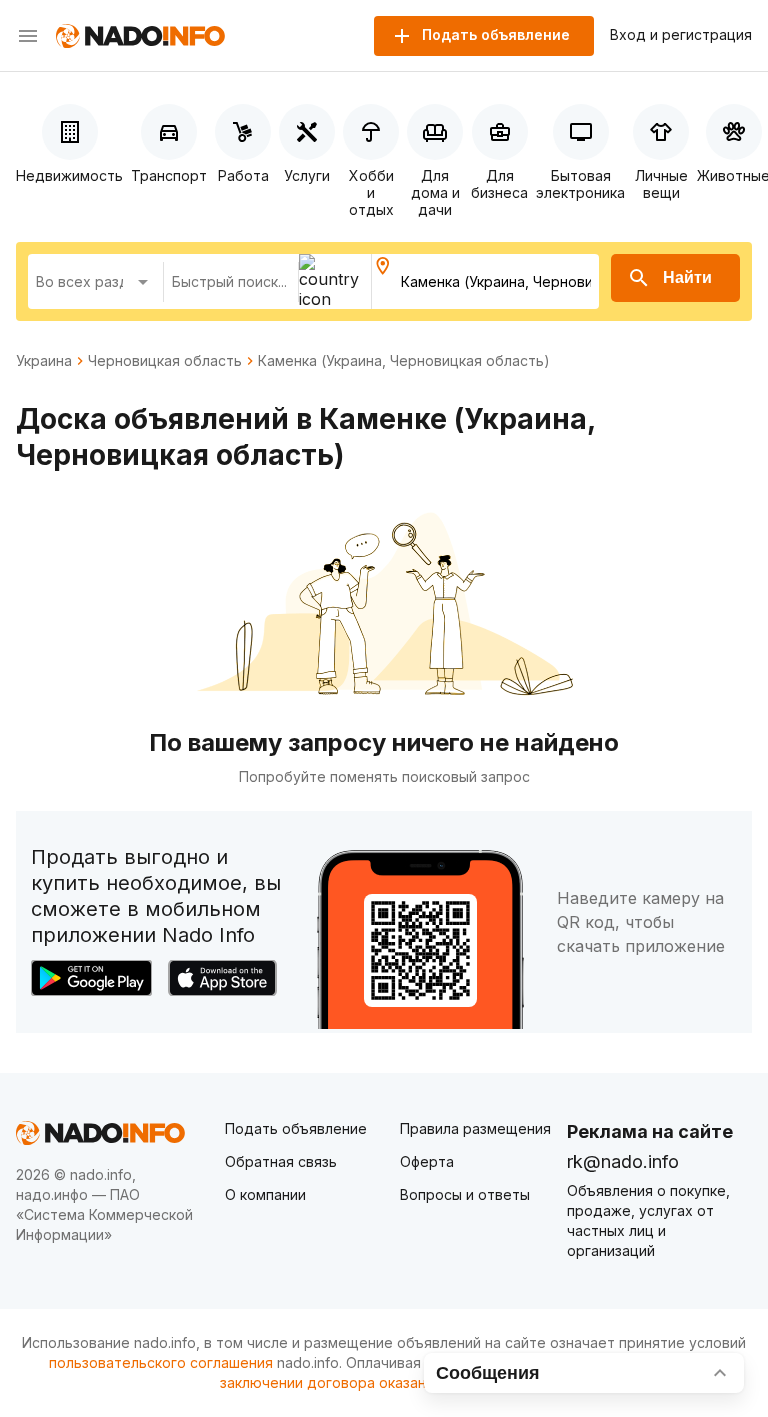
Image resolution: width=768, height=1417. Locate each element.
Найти (687, 277)
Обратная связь (281, 1161)
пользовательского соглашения (161, 1362)
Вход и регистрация (681, 35)
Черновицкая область (165, 361)
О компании (265, 1194)
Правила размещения (475, 1128)
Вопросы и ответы (465, 1194)
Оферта (427, 1161)
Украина (44, 361)
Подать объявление (296, 1128)
